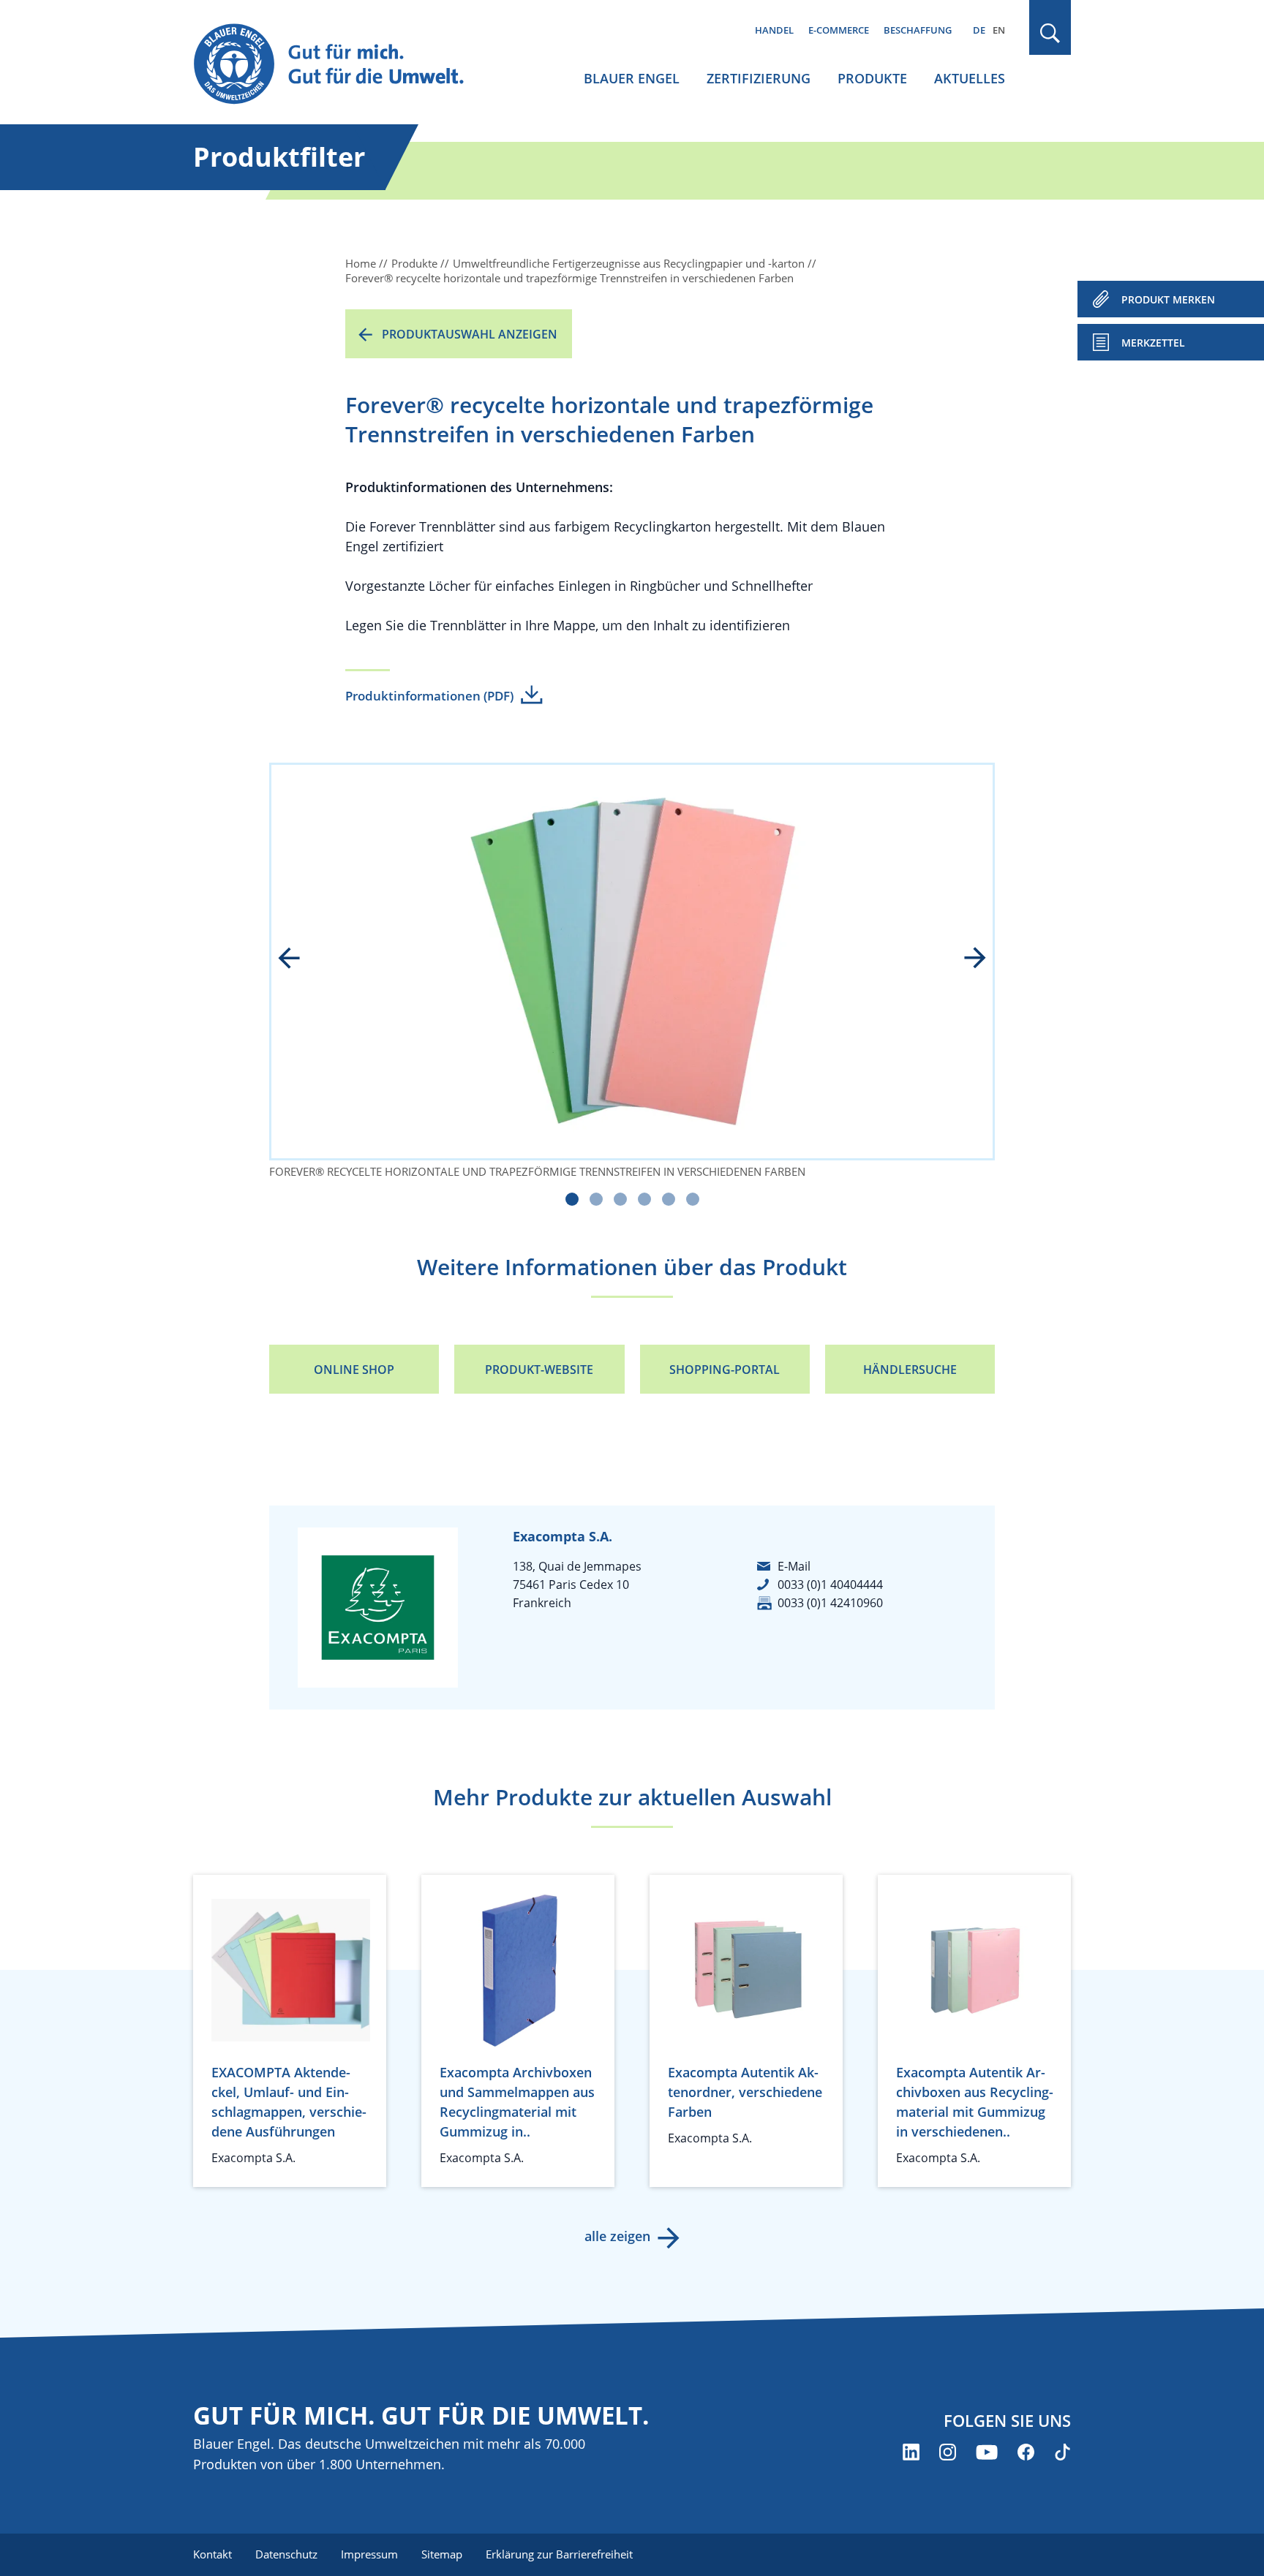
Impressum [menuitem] (369, 2554)
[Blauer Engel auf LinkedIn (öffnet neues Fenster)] (911, 2452)
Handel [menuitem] (774, 30)
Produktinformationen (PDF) (429, 696)
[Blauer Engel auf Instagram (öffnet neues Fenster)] (948, 2452)
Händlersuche (910, 1370)
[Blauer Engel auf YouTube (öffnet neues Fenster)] (987, 2452)
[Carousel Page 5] (669, 1199)
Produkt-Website (539, 1370)
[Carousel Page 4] (644, 1199)
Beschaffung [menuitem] (918, 30)
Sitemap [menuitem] (442, 2554)
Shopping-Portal (725, 1370)
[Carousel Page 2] (596, 1199)
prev (299, 959)
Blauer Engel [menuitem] (632, 78)
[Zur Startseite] (342, 65)
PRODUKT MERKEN (1168, 299)
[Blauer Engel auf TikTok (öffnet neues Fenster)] (1062, 2452)
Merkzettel (1153, 343)
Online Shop (354, 1370)
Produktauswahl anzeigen (470, 334)
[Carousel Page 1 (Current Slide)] (572, 1199)
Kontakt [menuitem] (212, 2554)
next (965, 959)
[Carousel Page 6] (693, 1199)
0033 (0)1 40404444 (830, 1584)
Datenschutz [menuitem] (286, 2554)
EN (999, 30)
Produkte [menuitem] (872, 78)
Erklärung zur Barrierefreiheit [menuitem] (559, 2554)
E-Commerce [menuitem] (839, 30)
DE (979, 30)
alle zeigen (617, 2236)
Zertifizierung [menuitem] (759, 78)
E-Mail (794, 1566)
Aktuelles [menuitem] (970, 78)
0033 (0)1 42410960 (830, 1603)
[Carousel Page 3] (620, 1199)
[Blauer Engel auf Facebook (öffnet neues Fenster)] (1026, 2452)
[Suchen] (1050, 33)
